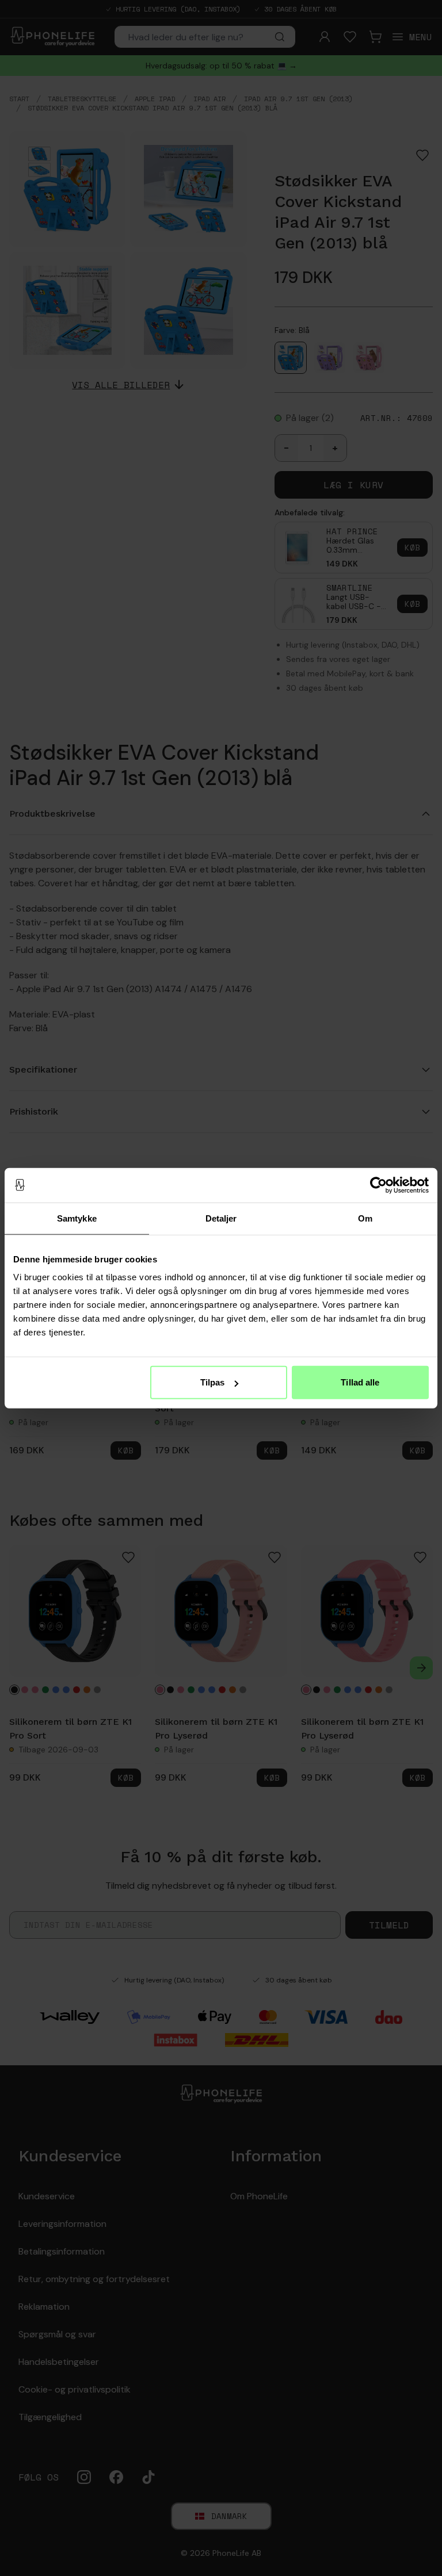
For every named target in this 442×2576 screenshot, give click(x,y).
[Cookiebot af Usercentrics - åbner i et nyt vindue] (378, 1185)
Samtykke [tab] (77, 1218)
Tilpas (213, 1382)
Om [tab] (365, 1218)
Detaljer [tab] (221, 1218)
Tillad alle (360, 1382)
